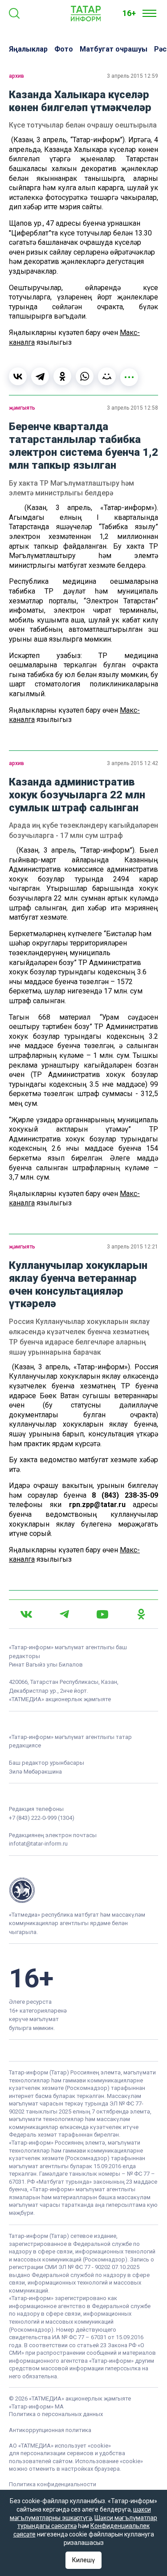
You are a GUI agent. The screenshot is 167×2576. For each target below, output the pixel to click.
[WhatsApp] (85, 376)
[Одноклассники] (62, 376)
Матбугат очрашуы (114, 49)
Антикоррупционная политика (50, 2430)
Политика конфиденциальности (53, 2484)
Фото (64, 49)
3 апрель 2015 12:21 (132, 1247)
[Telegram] (40, 376)
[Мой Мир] (107, 376)
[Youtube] (102, 1614)
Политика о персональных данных (56, 2414)
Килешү (83, 2560)
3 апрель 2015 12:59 (132, 76)
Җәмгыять (22, 408)
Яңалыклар (28, 49)
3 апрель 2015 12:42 (132, 763)
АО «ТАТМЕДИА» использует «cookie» (60, 2446)
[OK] (141, 1614)
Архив (16, 76)
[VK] (26, 1614)
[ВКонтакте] (18, 376)
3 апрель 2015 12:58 (132, 408)
